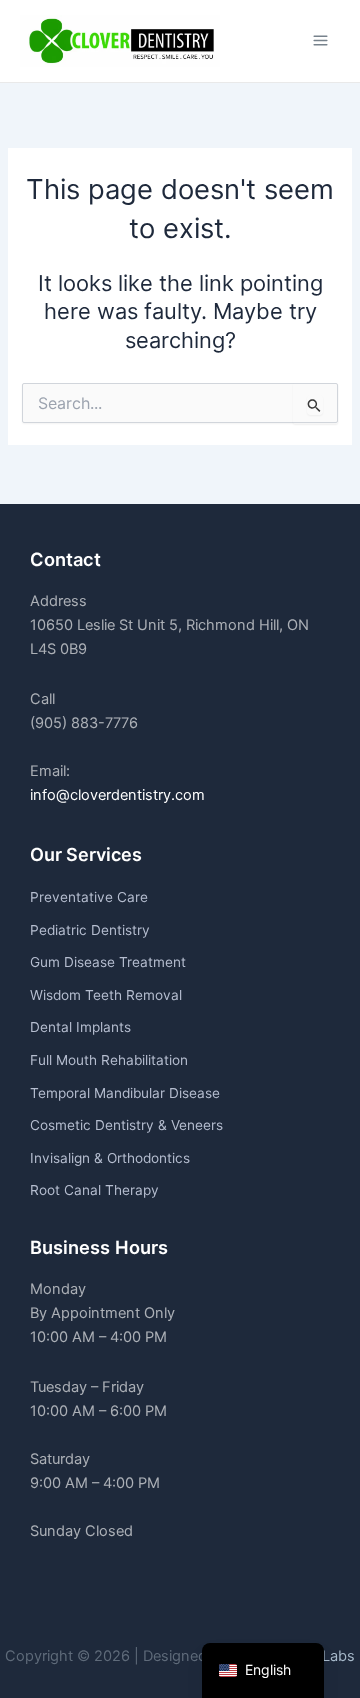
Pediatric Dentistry (90, 930)
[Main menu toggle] (320, 40)
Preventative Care (89, 897)
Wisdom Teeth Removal (106, 995)
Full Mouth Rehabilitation (109, 1060)
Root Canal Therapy (94, 1190)
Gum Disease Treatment (108, 962)
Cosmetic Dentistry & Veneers (126, 1125)
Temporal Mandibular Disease (125, 1093)
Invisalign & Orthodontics (110, 1158)
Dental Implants (80, 1027)
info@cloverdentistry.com (117, 795)
